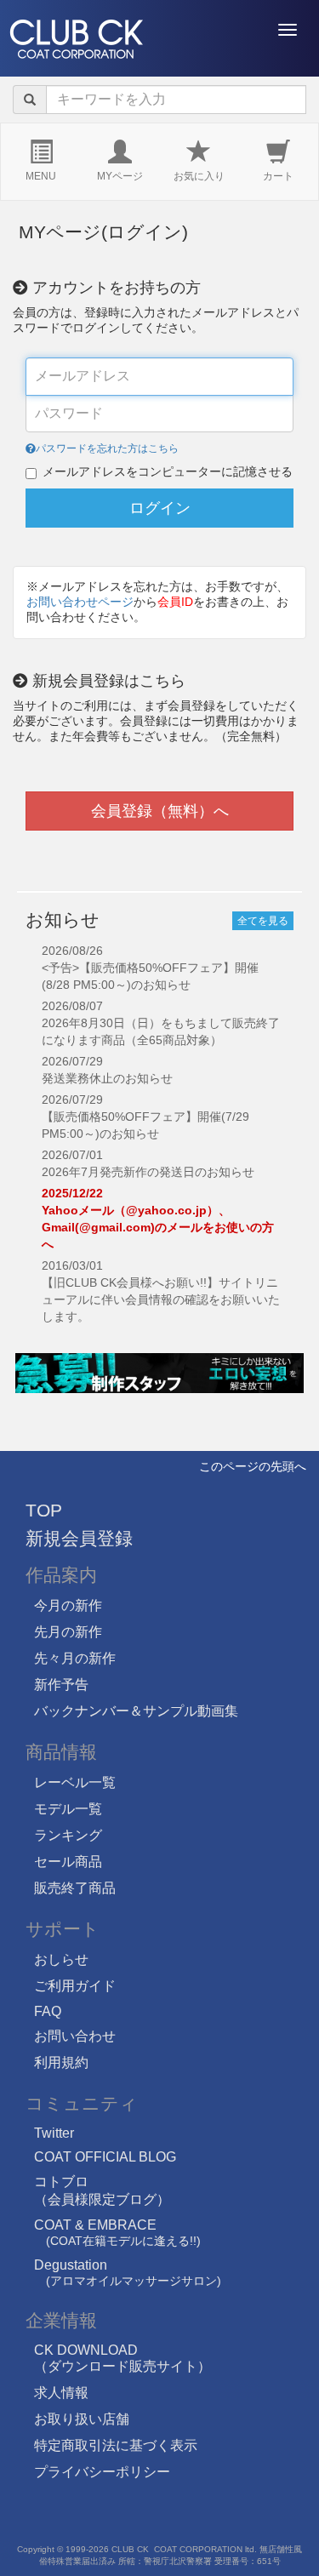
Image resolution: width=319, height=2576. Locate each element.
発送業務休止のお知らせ (107, 1078)
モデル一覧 (68, 1809)
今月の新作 (68, 1605)
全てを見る (263, 921)
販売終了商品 (75, 1888)
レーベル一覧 (75, 1782)
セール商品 (68, 1862)
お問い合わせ (75, 2036)
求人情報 (61, 2393)
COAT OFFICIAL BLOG (105, 2157)
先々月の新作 (75, 1658)
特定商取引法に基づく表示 (116, 2445)
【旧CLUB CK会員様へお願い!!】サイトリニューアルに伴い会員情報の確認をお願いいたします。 (161, 1299)
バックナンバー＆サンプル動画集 (136, 1711)
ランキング (68, 1835)
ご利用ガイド (75, 1986)
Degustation (128, 2273)
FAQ (48, 2011)
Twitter (54, 2133)
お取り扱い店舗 (82, 2419)
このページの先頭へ (253, 1466)
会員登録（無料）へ (160, 811)
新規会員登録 (79, 1538)
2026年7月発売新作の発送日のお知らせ (148, 1172)
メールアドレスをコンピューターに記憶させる (168, 471)
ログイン (160, 508)
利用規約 (61, 2062)
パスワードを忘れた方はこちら (107, 448)
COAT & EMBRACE (117, 2233)
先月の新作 (68, 1632)
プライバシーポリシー (102, 2472)
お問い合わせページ (80, 602)
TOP (44, 1510)
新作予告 (61, 1685)
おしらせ (61, 1959)
